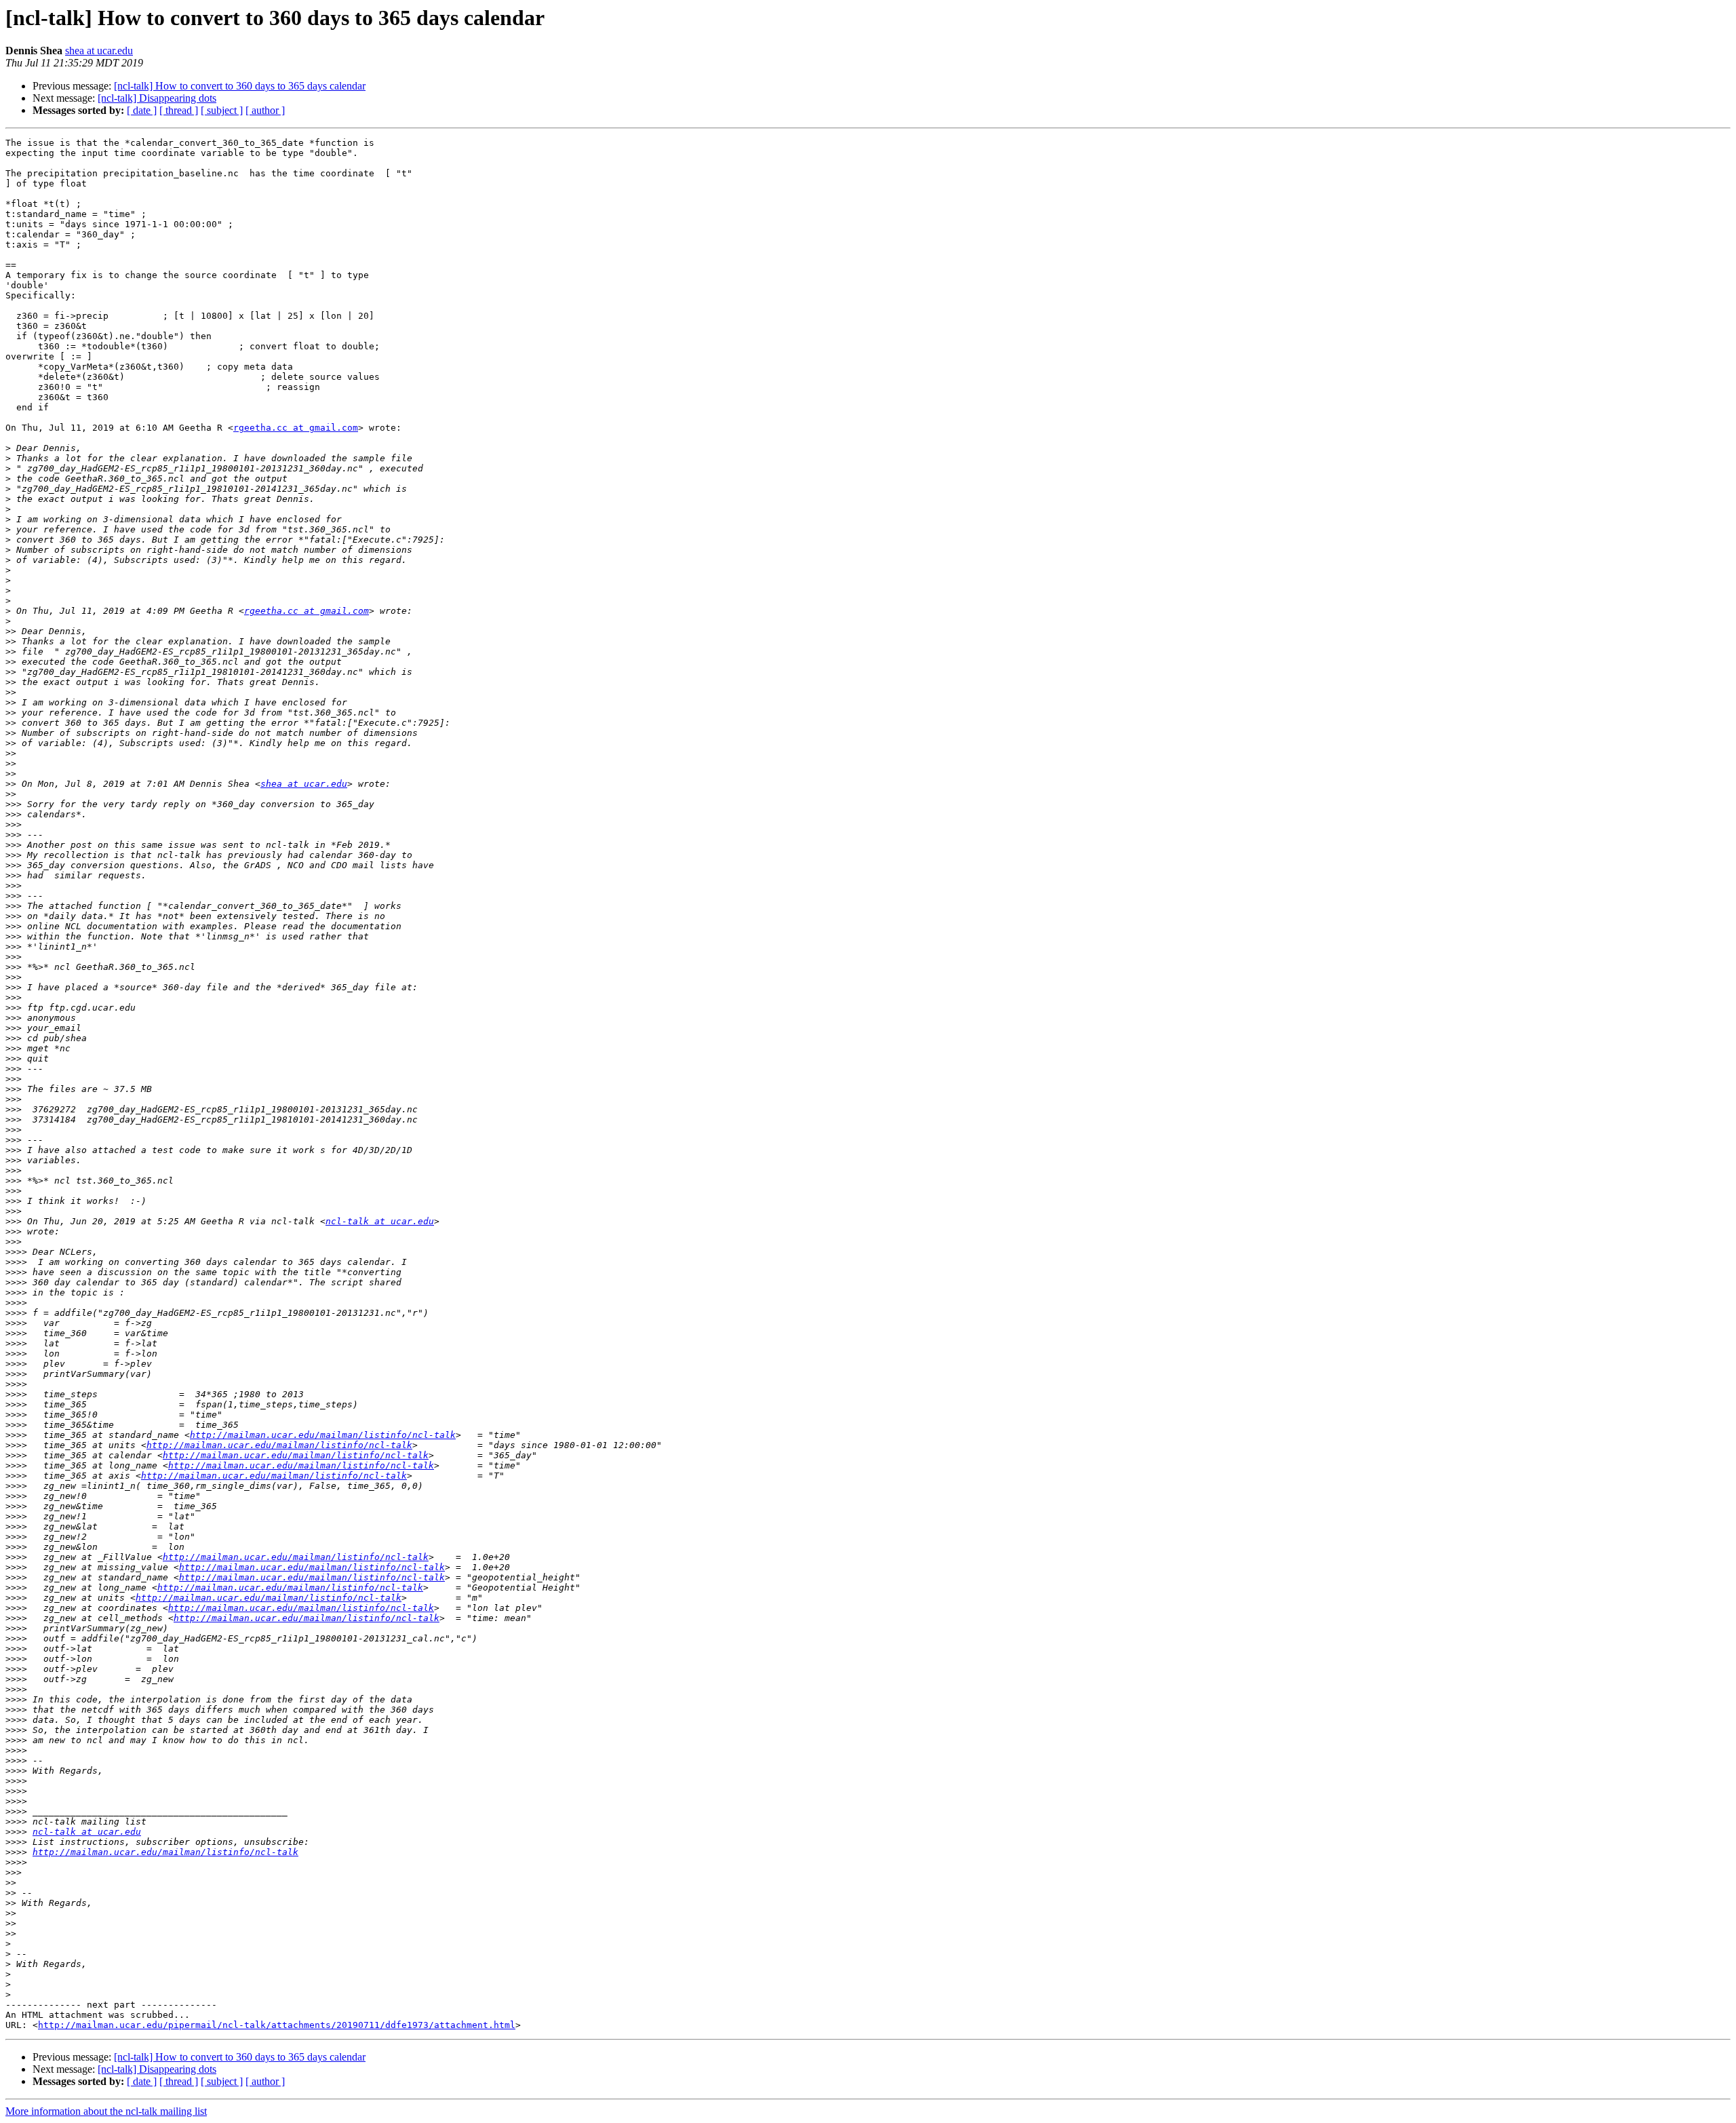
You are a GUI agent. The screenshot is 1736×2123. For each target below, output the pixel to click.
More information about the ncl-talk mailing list (106, 2111)
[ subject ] (222, 110)
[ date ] (142, 110)
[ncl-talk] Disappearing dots (157, 98)
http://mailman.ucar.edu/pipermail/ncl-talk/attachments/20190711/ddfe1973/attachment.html (277, 2025)
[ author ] (265, 110)
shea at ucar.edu (99, 51)
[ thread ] (179, 110)
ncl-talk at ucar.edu (380, 1221)
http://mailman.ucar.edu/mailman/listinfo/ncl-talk (323, 1435)
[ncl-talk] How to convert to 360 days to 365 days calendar (240, 86)
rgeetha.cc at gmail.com (296, 428)
